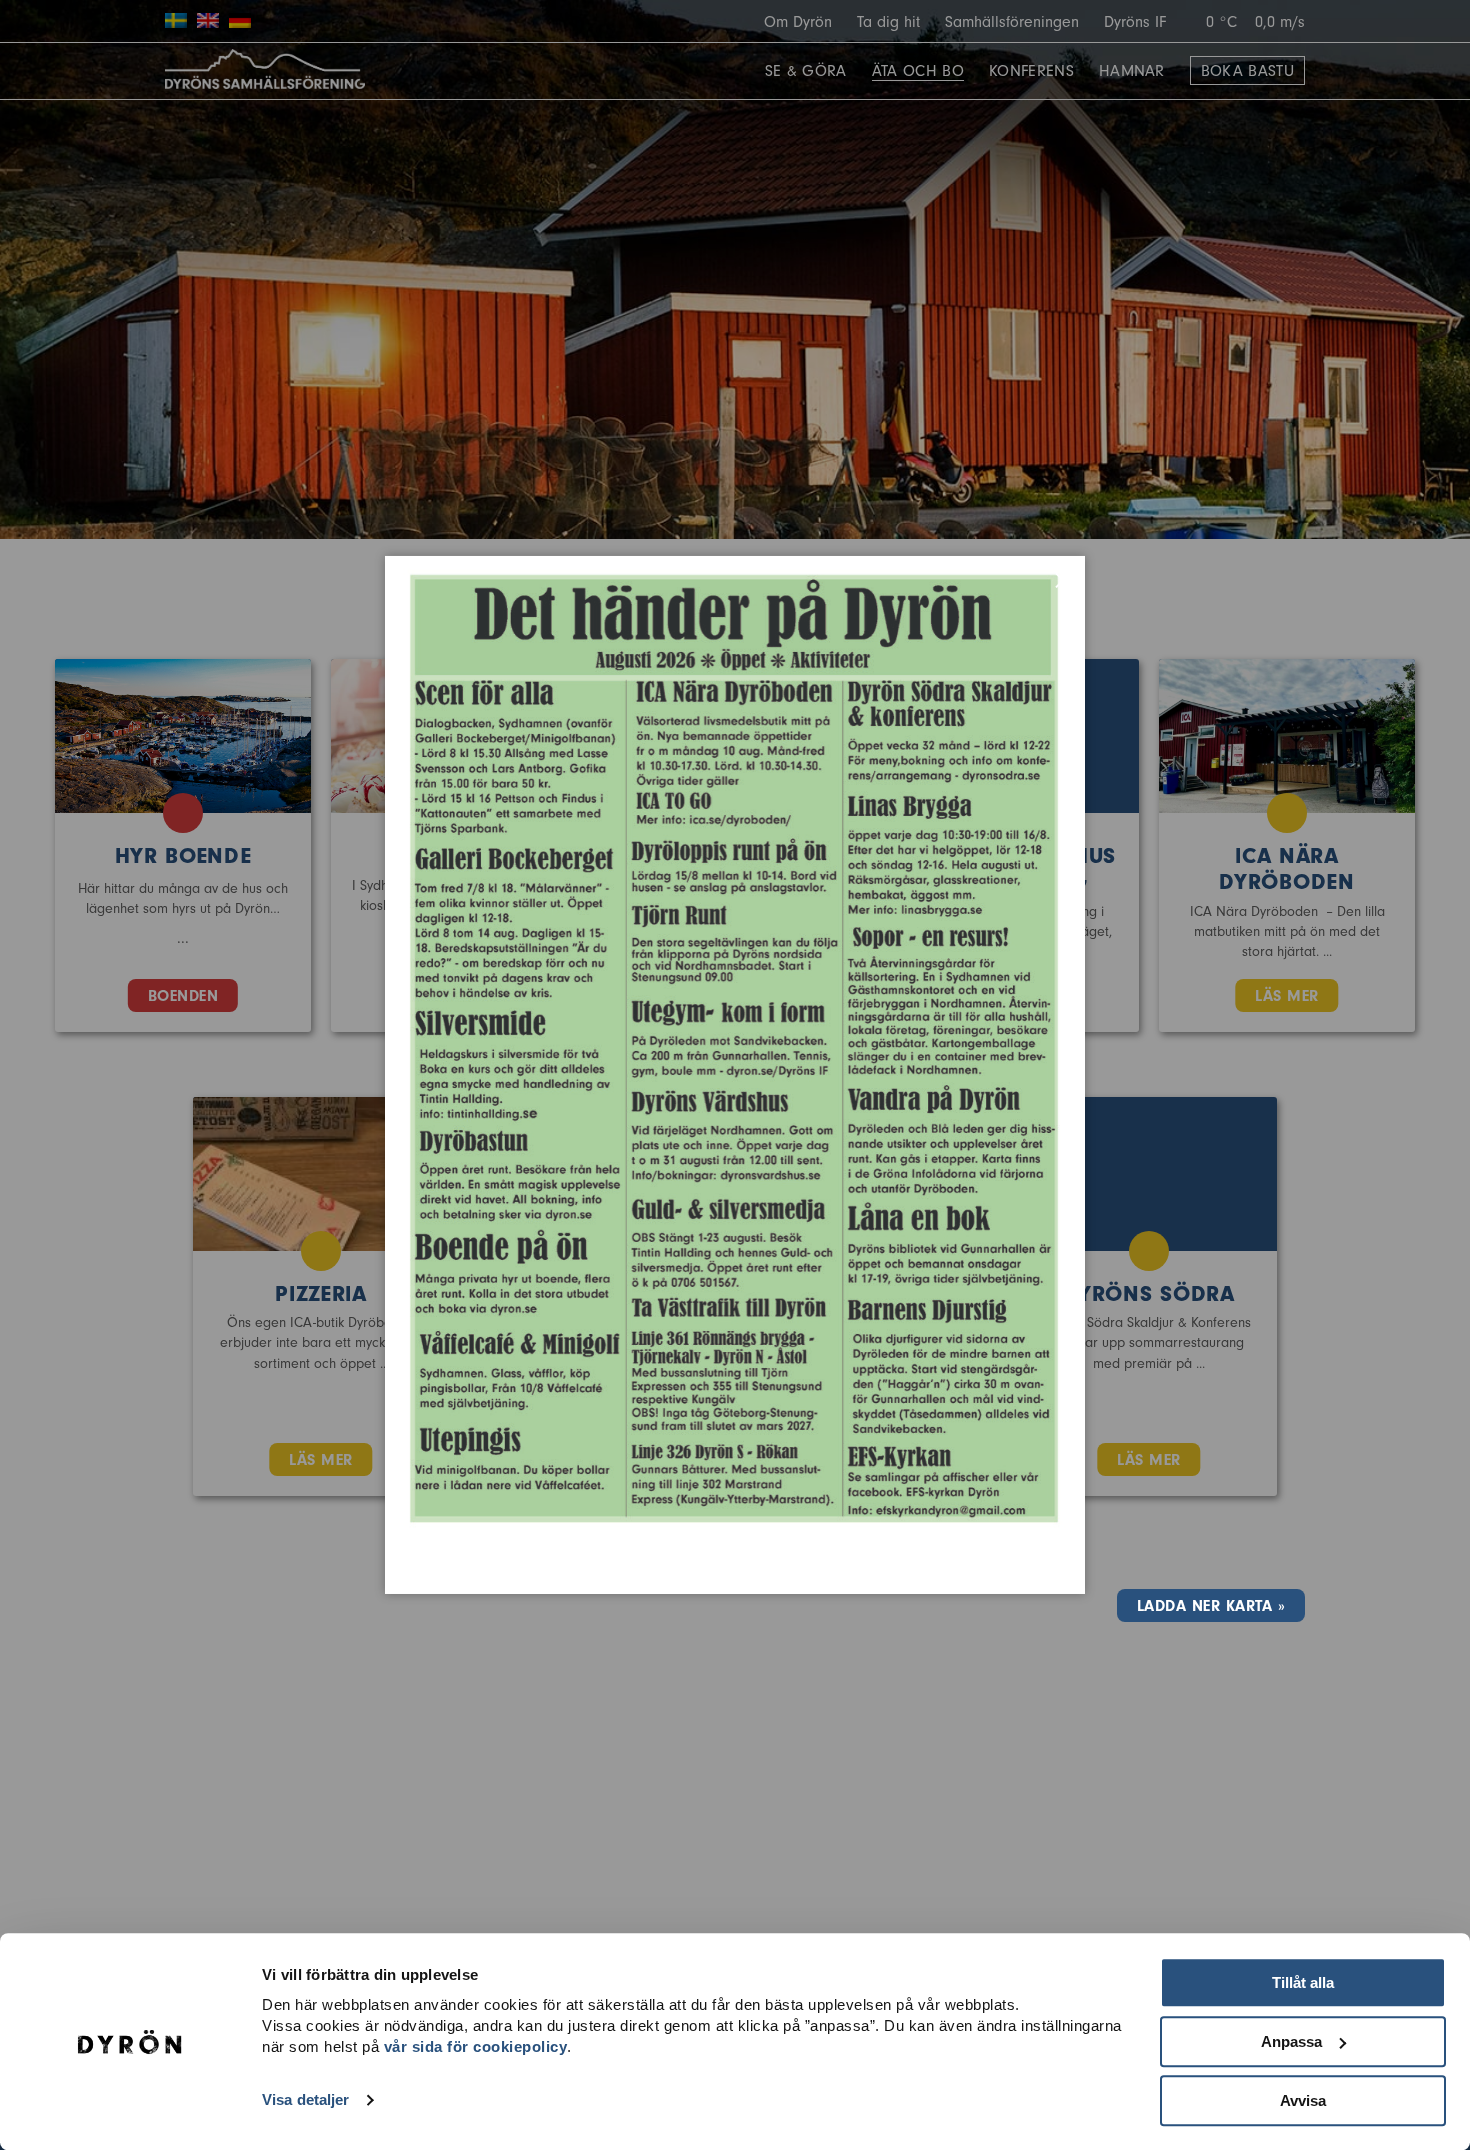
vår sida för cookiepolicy (476, 2046)
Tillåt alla (1303, 1982)
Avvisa (1303, 2100)
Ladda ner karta (1204, 1606)
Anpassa (1291, 2041)
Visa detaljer (305, 2100)
